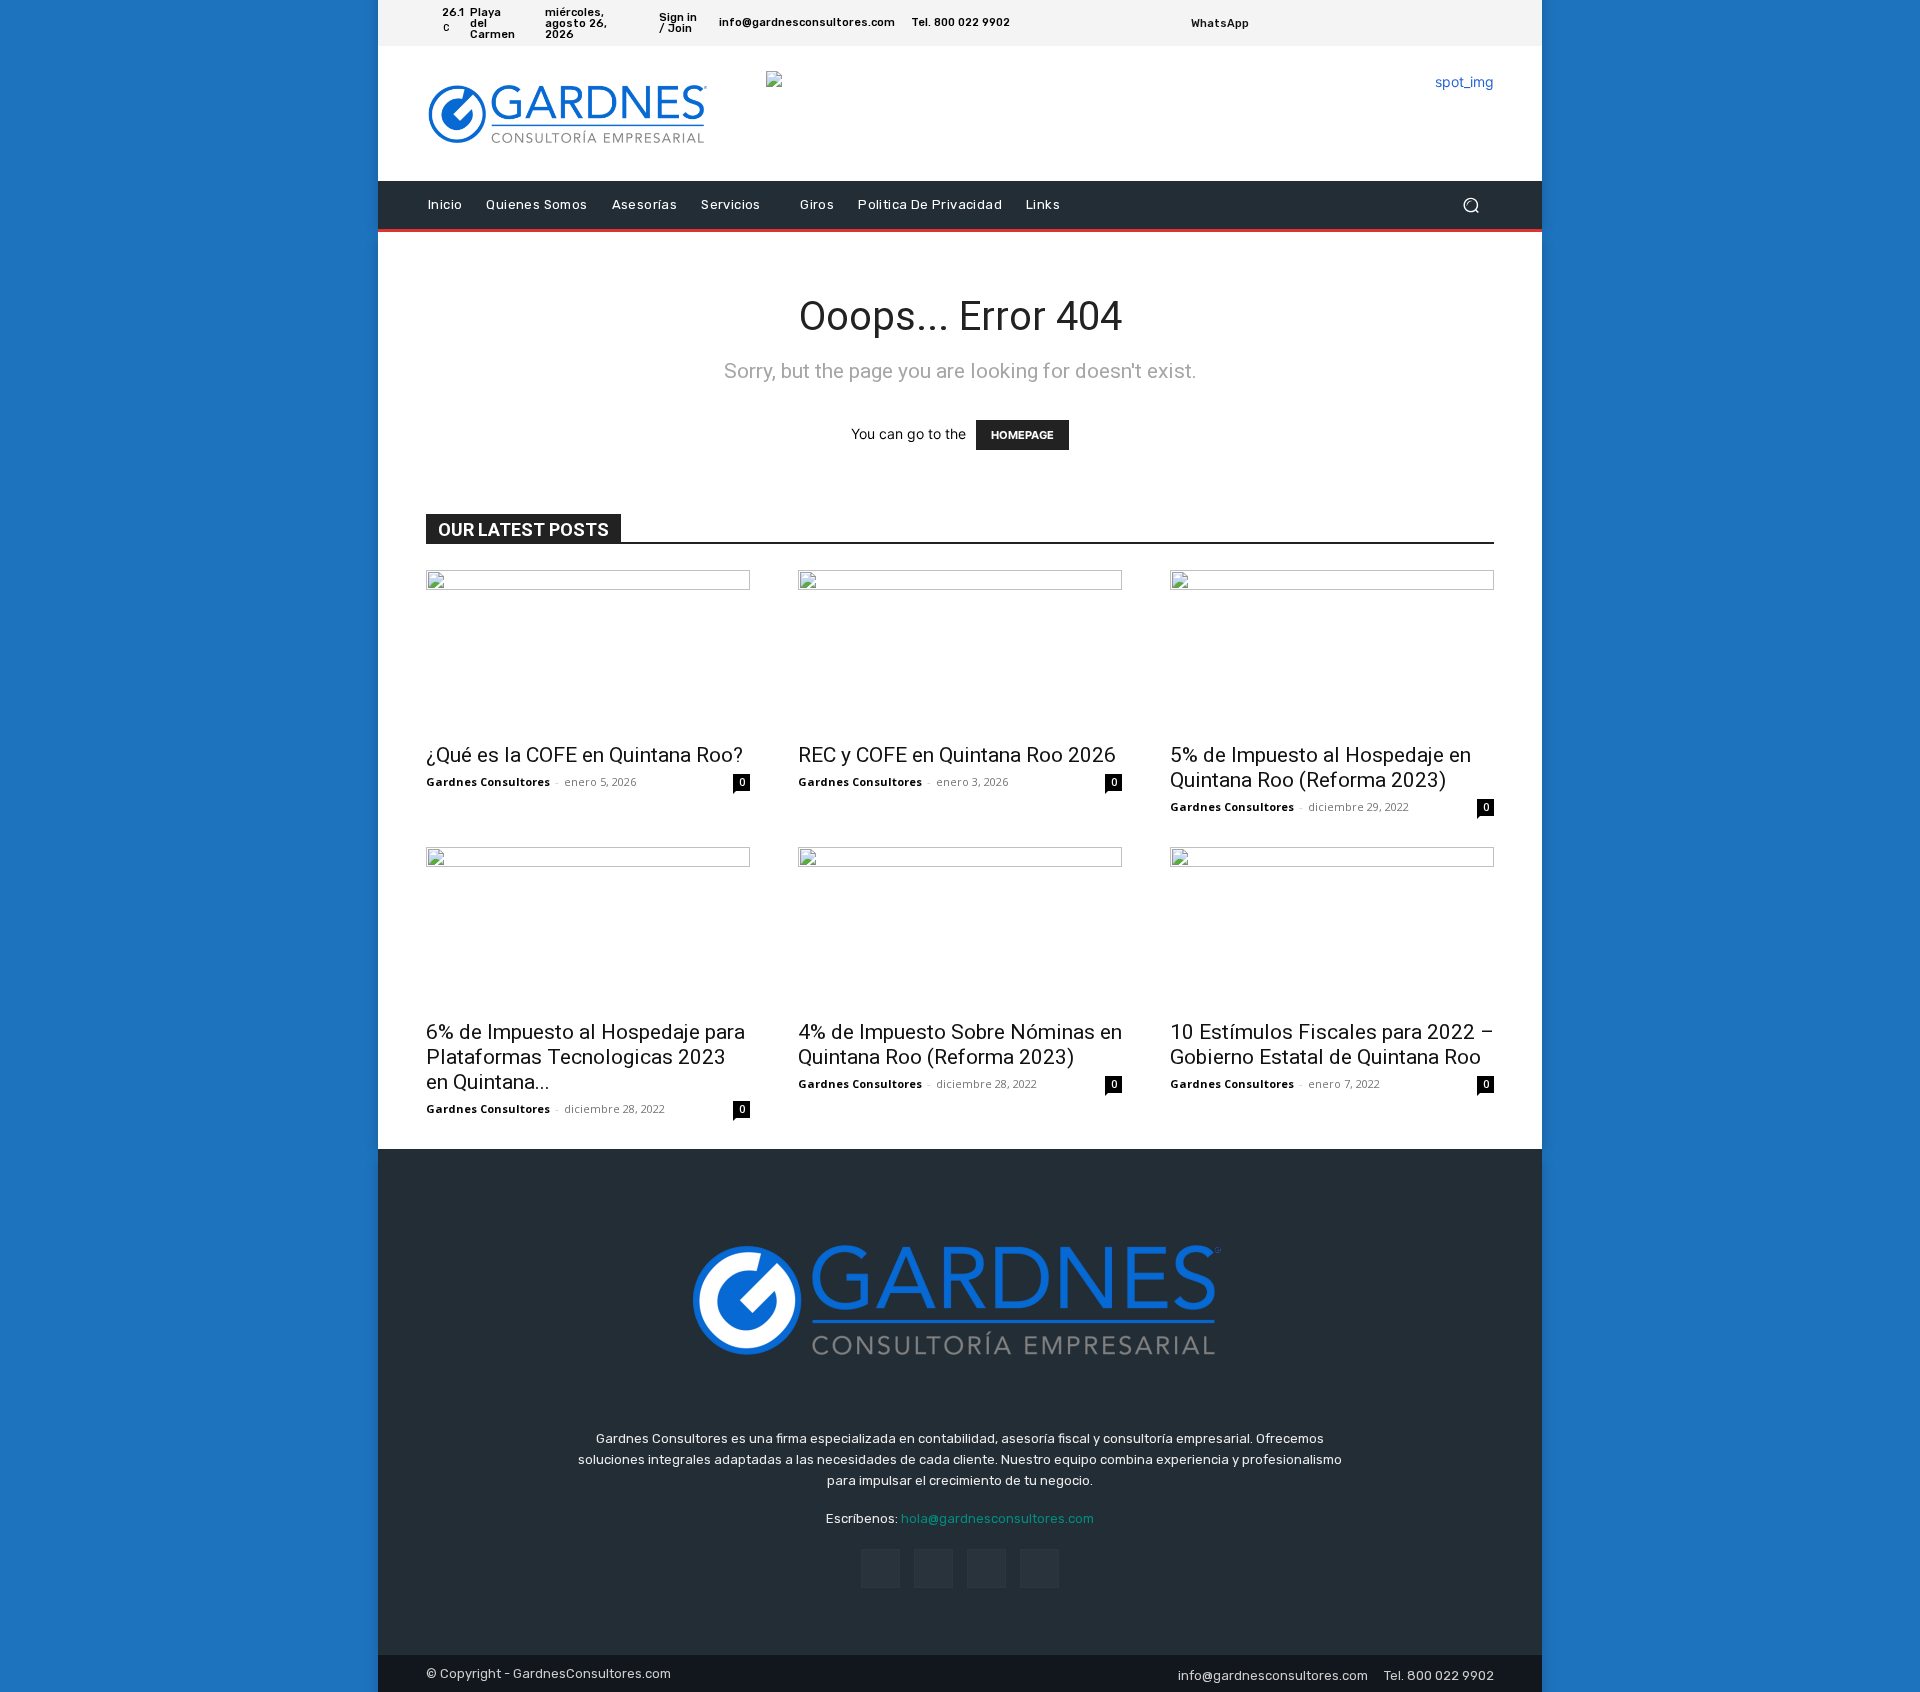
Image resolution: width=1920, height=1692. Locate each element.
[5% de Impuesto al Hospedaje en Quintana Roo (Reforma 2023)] (1332, 650)
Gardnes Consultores (488, 781)
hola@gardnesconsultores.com (997, 1518)
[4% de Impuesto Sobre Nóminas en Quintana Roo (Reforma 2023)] (960, 927)
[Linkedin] (933, 1568)
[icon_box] (1231, 25)
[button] (1470, 205)
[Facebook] (1434, 23)
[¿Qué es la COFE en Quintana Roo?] (588, 650)
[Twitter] (1458, 23)
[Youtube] (1482, 23)
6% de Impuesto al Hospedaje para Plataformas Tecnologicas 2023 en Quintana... (585, 1057)
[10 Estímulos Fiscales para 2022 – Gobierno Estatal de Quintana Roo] (1332, 927)
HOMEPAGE (1022, 435)
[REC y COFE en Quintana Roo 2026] (960, 650)
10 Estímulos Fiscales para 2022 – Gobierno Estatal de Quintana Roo (1332, 1044)
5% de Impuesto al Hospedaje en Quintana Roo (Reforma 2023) (1320, 767)
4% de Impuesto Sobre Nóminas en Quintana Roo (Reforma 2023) (960, 1044)
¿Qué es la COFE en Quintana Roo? (584, 755)
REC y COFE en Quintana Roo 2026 (957, 755)
